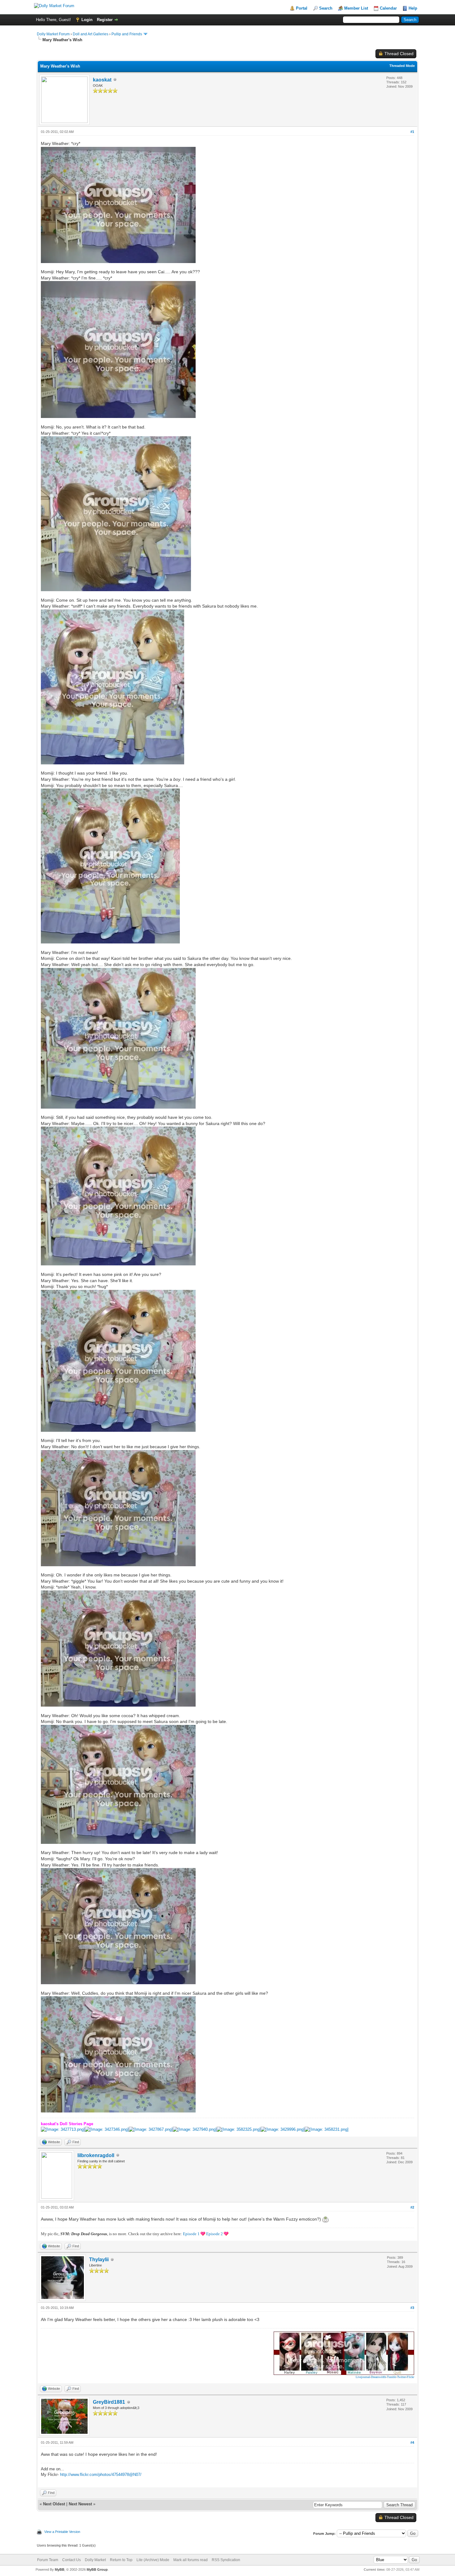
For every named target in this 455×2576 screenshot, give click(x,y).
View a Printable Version (62, 2532)
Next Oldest (54, 2504)
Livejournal (363, 2377)
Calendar (388, 8)
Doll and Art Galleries (91, 34)
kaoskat (102, 80)
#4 (412, 2442)
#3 (412, 2308)
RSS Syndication (226, 2560)
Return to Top (121, 2560)
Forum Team (48, 2560)
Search (326, 8)
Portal (302, 8)
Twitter (401, 2377)
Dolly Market (95, 2560)
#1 (412, 132)
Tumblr (392, 2377)
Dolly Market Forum (53, 34)
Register (105, 20)
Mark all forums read (191, 2560)
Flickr (410, 2377)
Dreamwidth (378, 2377)
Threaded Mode (402, 66)
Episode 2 (214, 2234)
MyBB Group (97, 2569)
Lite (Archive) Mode (153, 2560)
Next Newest (80, 2504)
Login (87, 20)
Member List (356, 8)
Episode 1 (191, 2234)
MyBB (60, 2569)
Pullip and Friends (127, 34)
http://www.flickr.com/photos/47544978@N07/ (101, 2475)
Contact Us (71, 2560)
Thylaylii (99, 2259)
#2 (412, 2207)
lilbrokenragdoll (96, 2155)
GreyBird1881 (109, 2402)
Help (413, 8)
